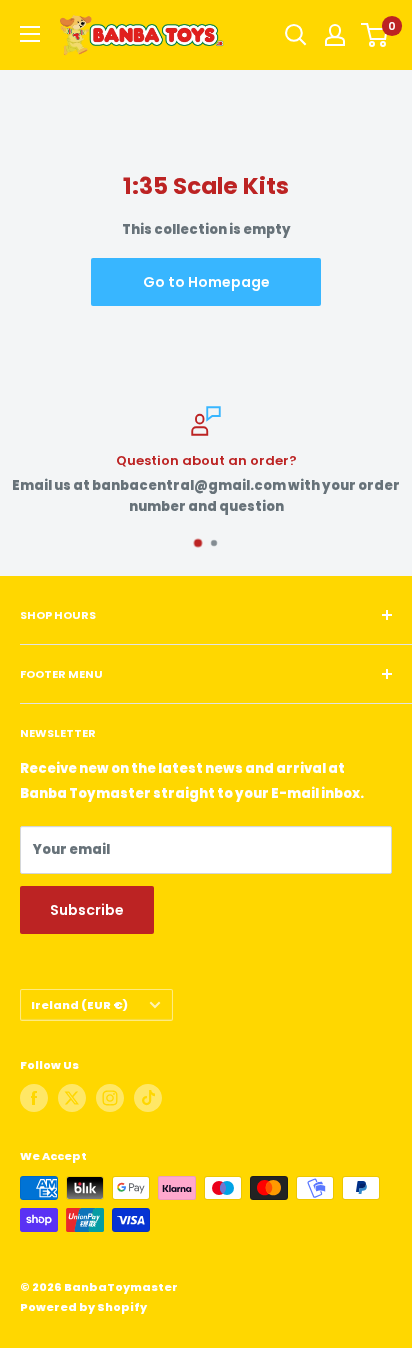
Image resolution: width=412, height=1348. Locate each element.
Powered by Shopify (83, 1307)
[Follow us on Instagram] (110, 1098)
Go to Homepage (206, 282)
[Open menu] (30, 34)
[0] (375, 35)
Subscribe (87, 910)
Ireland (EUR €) (79, 1005)
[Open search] (296, 35)
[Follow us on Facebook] (34, 1098)
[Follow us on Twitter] (72, 1098)
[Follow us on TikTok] (148, 1098)
